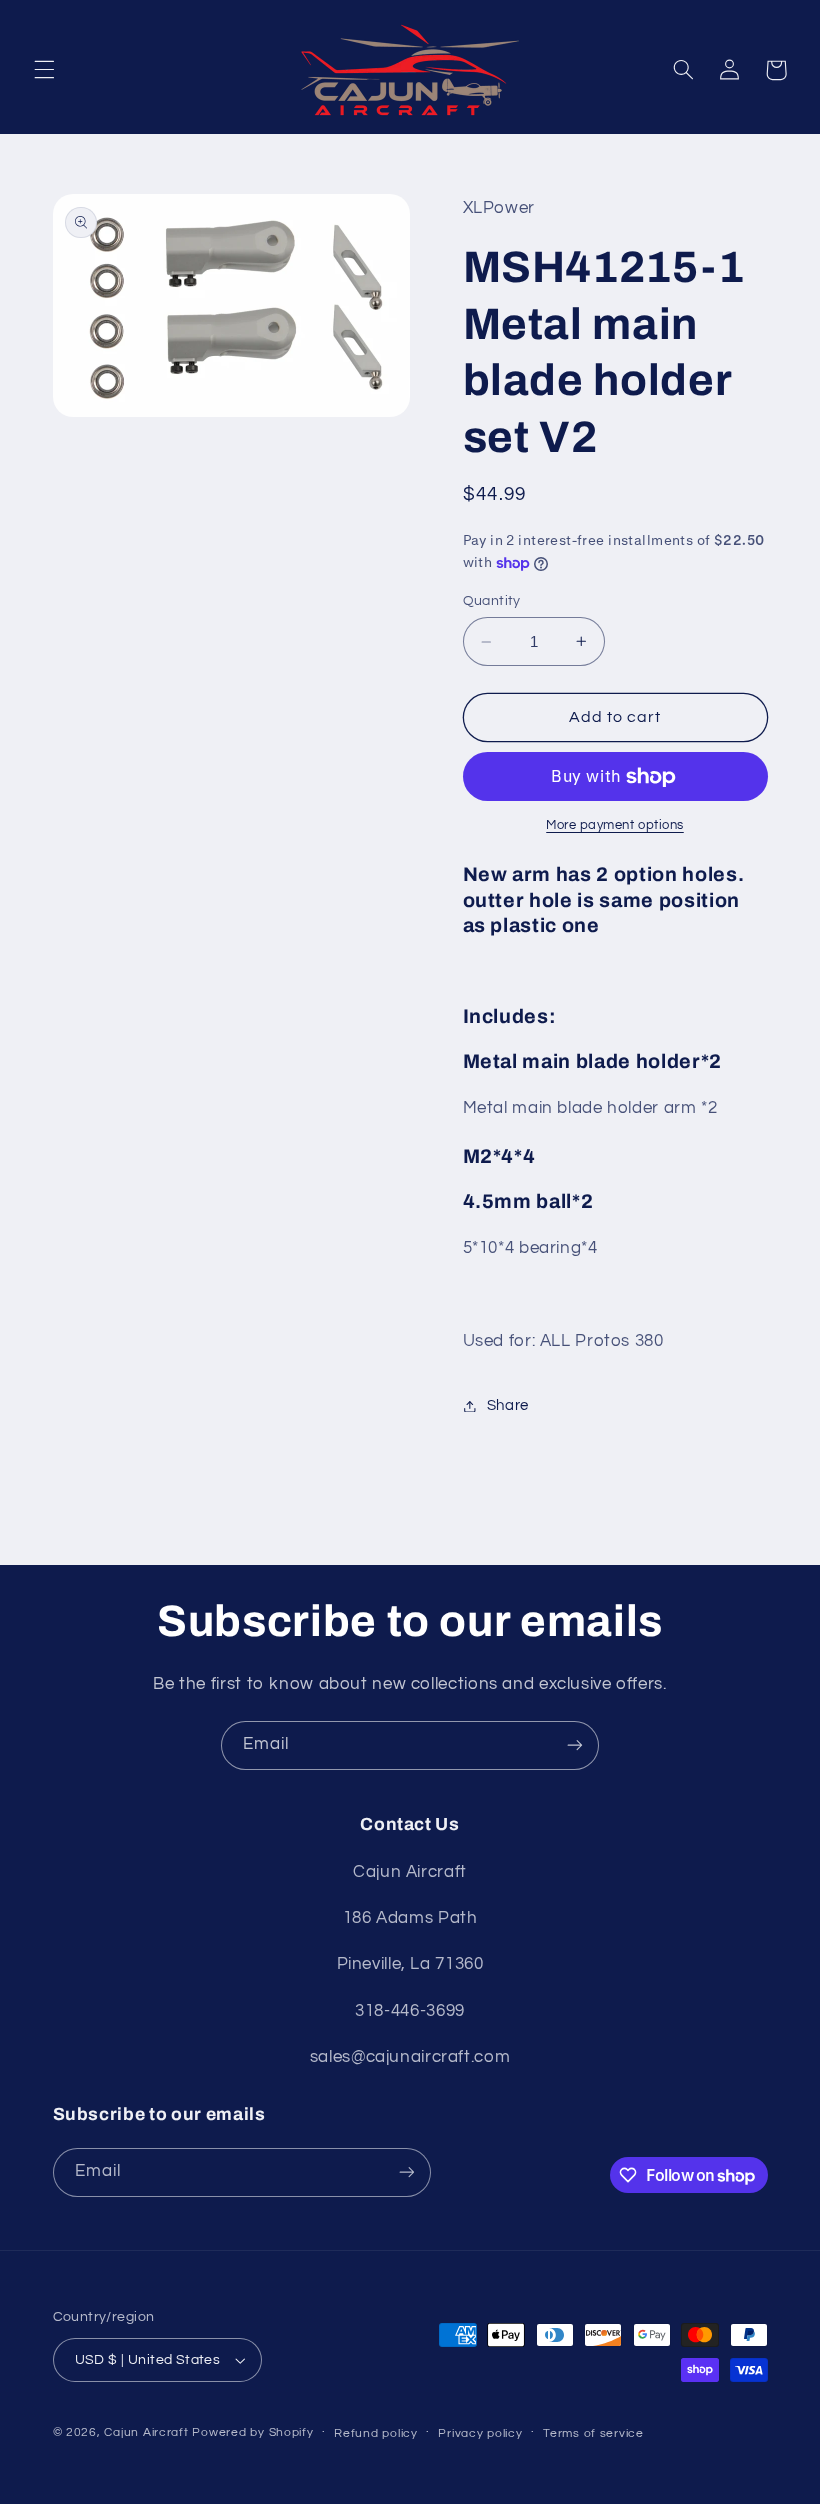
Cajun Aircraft (146, 2432)
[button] (44, 70)
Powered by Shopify (252, 2432)
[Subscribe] (575, 1745)
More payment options (615, 825)
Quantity (492, 601)
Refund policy (376, 2433)
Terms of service (593, 2433)
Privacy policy (480, 2433)
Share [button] (508, 1405)
